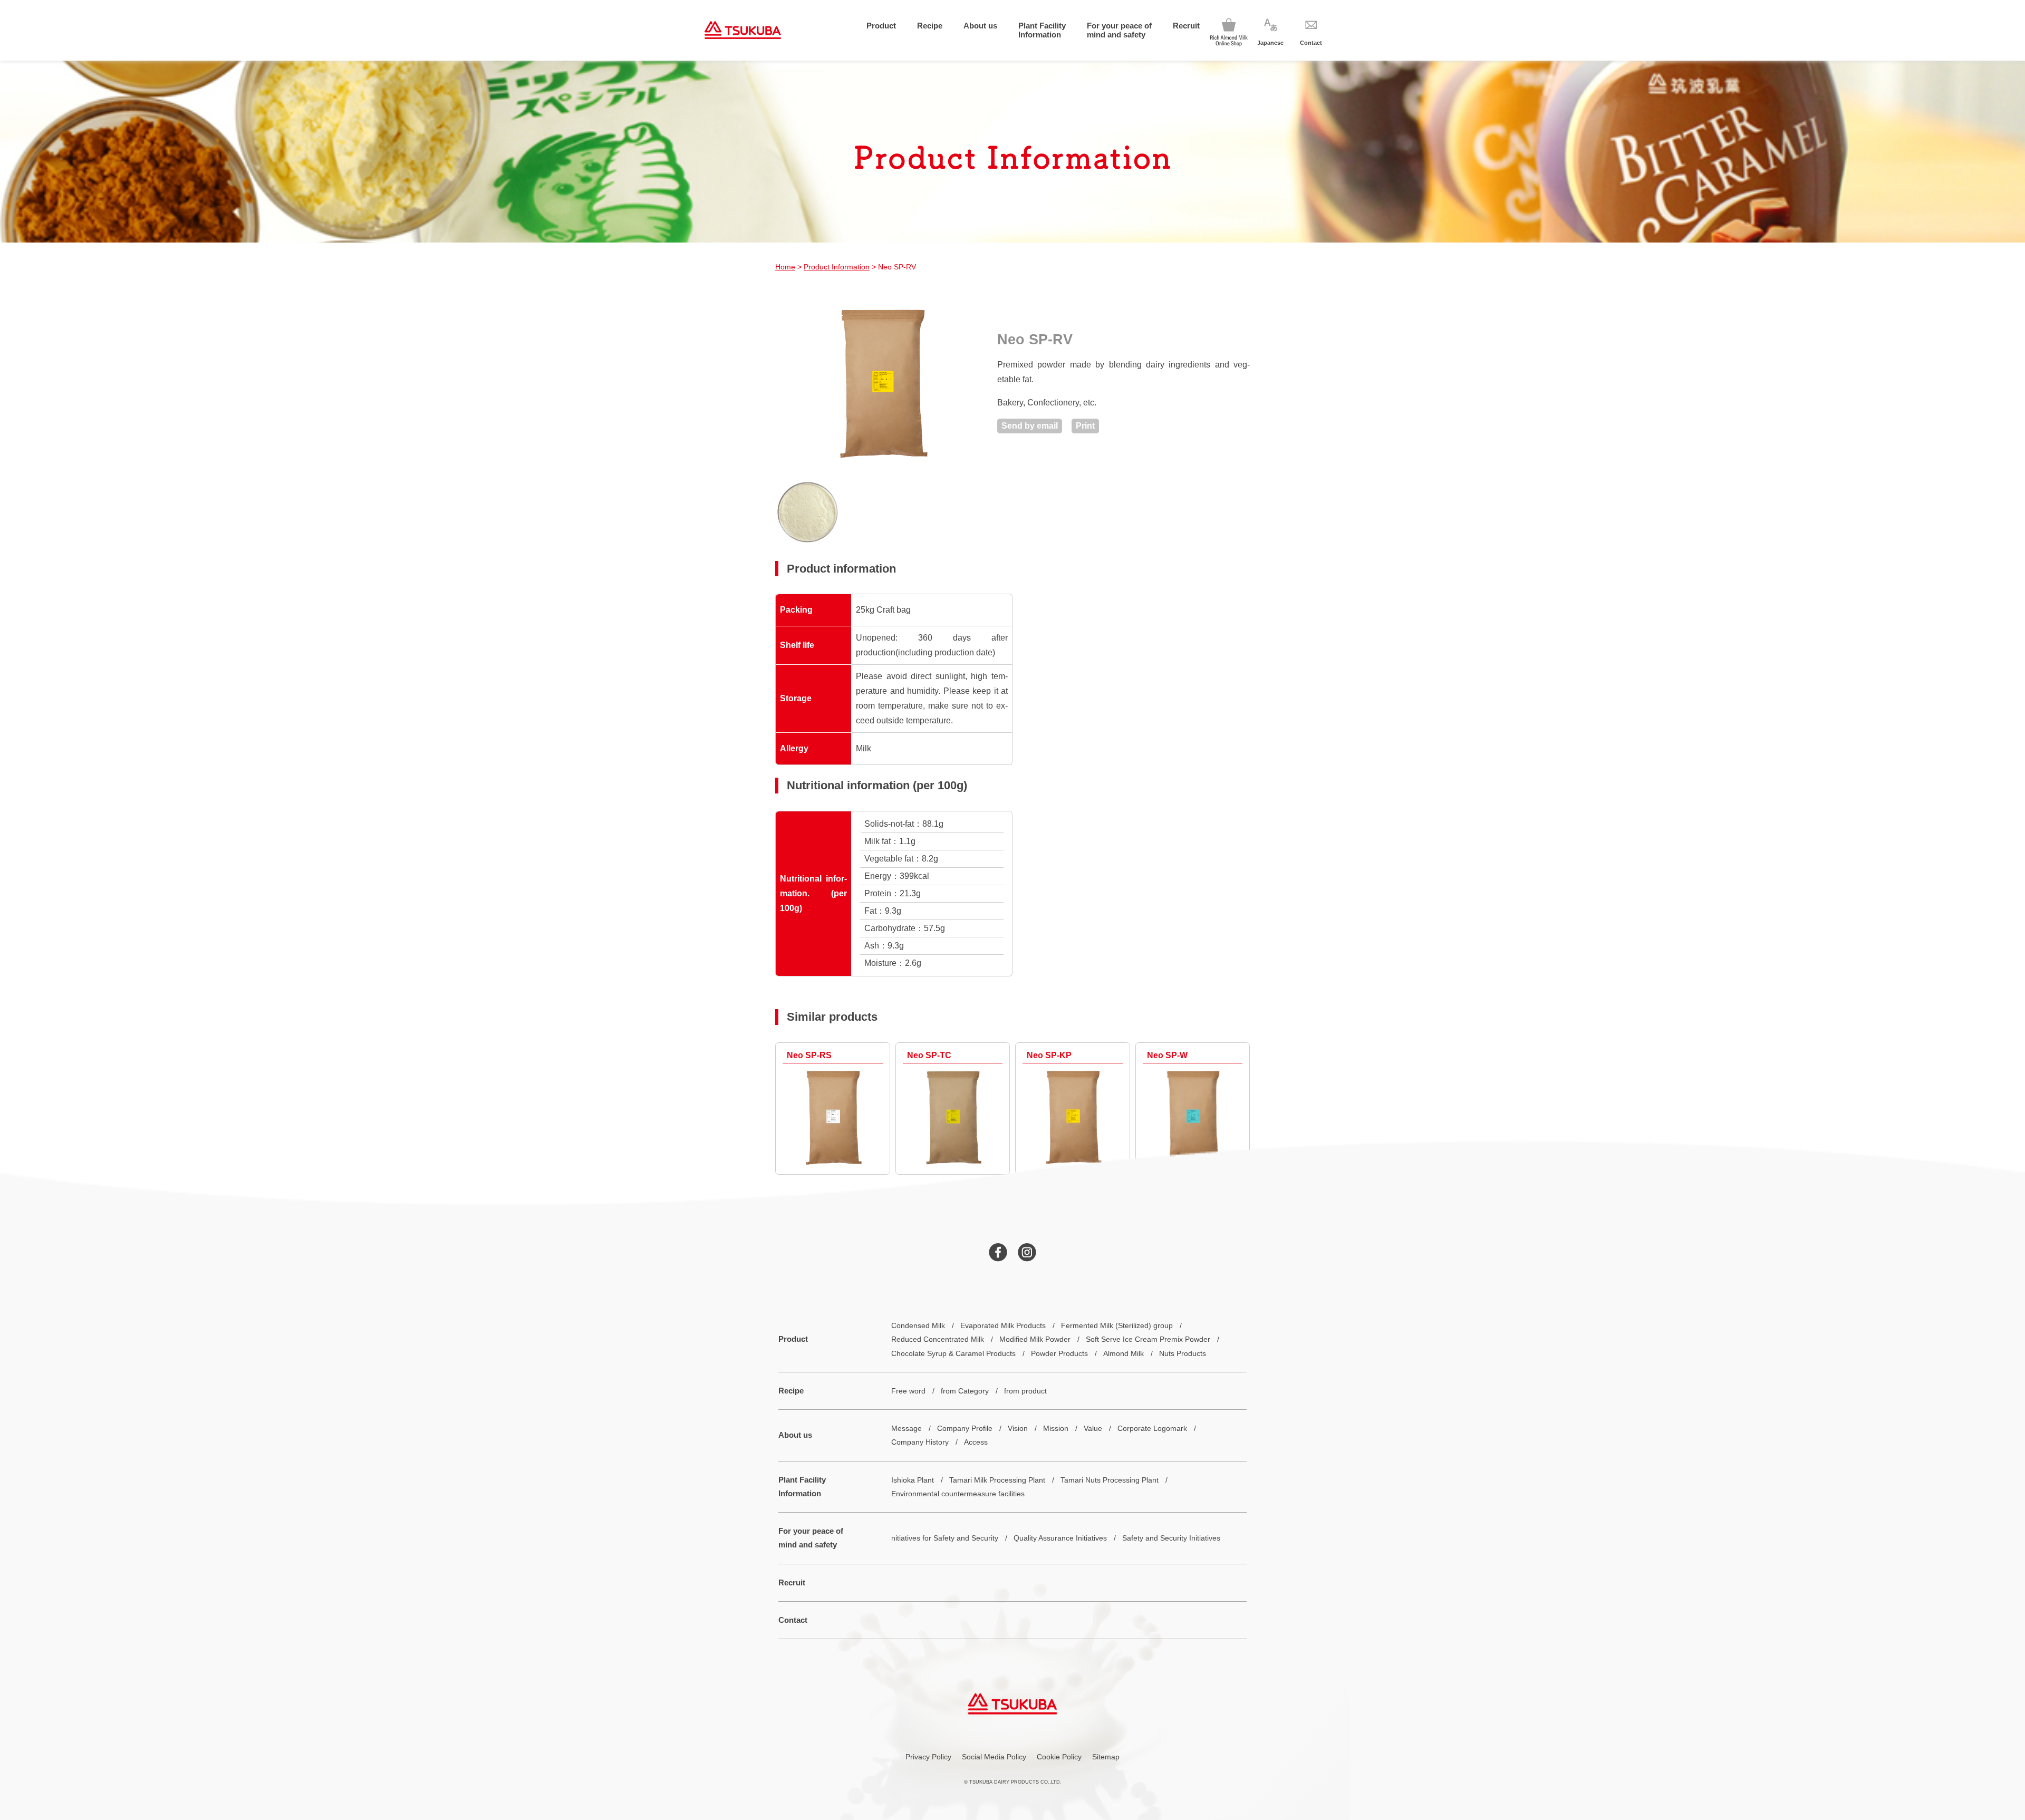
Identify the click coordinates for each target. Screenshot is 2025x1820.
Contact (793, 1620)
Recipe (930, 26)
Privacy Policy (928, 1757)
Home (785, 267)
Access (976, 1442)
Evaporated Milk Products (1003, 1325)
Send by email (1030, 426)
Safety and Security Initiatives (1171, 1538)
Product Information (837, 267)
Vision (1018, 1428)
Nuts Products (1183, 1353)
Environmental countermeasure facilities (958, 1494)
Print (1085, 426)
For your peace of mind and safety (1119, 30)
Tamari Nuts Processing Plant (1110, 1480)
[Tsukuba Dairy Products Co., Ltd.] (743, 30)
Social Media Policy (994, 1757)
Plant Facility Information (1042, 30)
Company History (920, 1442)
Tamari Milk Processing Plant (997, 1480)
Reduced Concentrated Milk (938, 1339)
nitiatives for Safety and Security (945, 1538)
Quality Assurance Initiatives (1060, 1538)
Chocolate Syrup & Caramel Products (953, 1353)
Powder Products (1059, 1353)
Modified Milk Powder (1035, 1339)
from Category (965, 1391)
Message (907, 1428)
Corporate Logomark (1152, 1428)
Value (1093, 1428)
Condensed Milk (918, 1325)
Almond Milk (1124, 1353)
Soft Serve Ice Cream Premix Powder (1148, 1339)
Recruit (1186, 26)
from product (1025, 1391)
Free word (908, 1391)
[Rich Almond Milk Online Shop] (1229, 30)
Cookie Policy (1059, 1757)
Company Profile (965, 1428)
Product (881, 26)
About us (980, 26)
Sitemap (1106, 1757)
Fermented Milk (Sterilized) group (1117, 1325)
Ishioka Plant (913, 1480)
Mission (1056, 1428)
